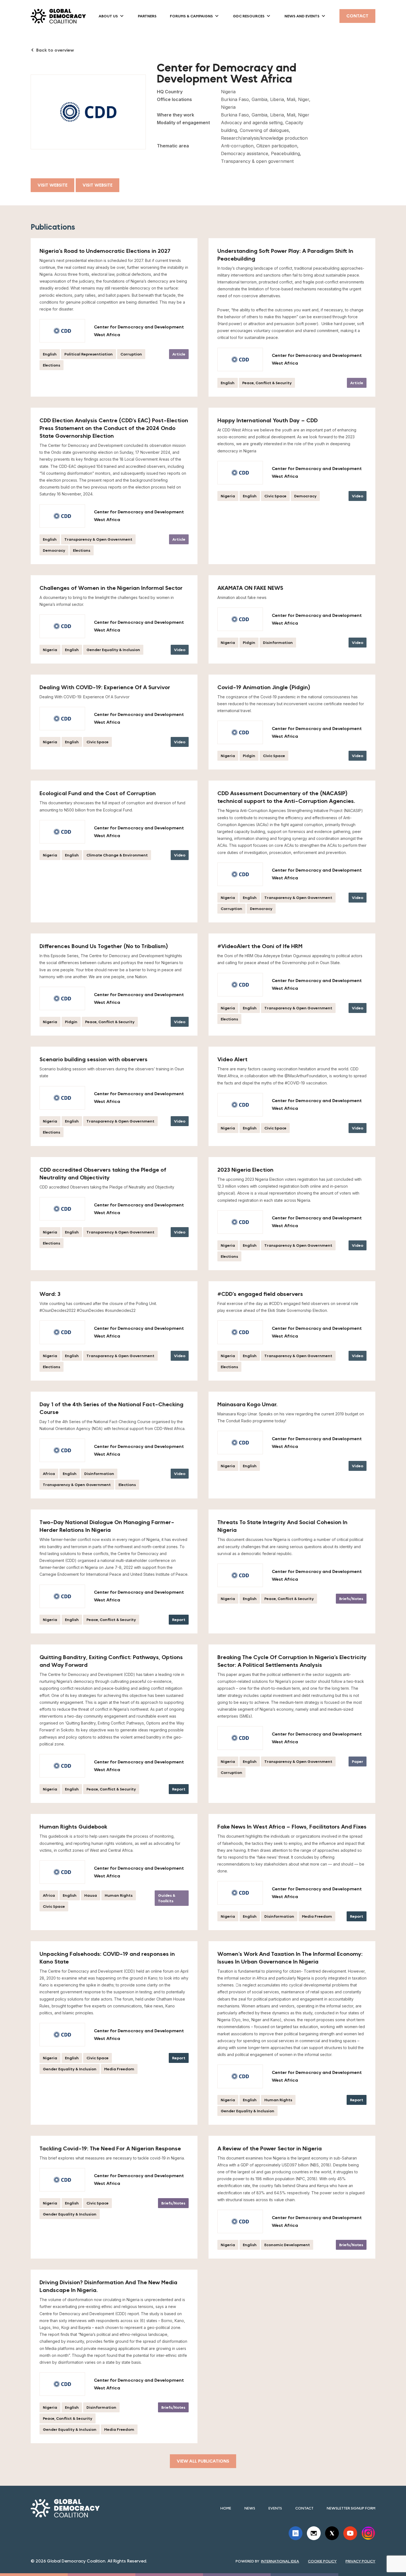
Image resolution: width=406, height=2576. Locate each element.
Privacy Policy (360, 2561)
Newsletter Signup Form (351, 2508)
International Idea (280, 2561)
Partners (147, 16)
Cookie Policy (322, 2561)
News (250, 2508)
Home (226, 2508)
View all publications (203, 2461)
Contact (357, 16)
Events (275, 2508)
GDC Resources (249, 16)
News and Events (302, 16)
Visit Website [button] (97, 185)
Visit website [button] (52, 185)
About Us (108, 16)
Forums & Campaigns (191, 16)
